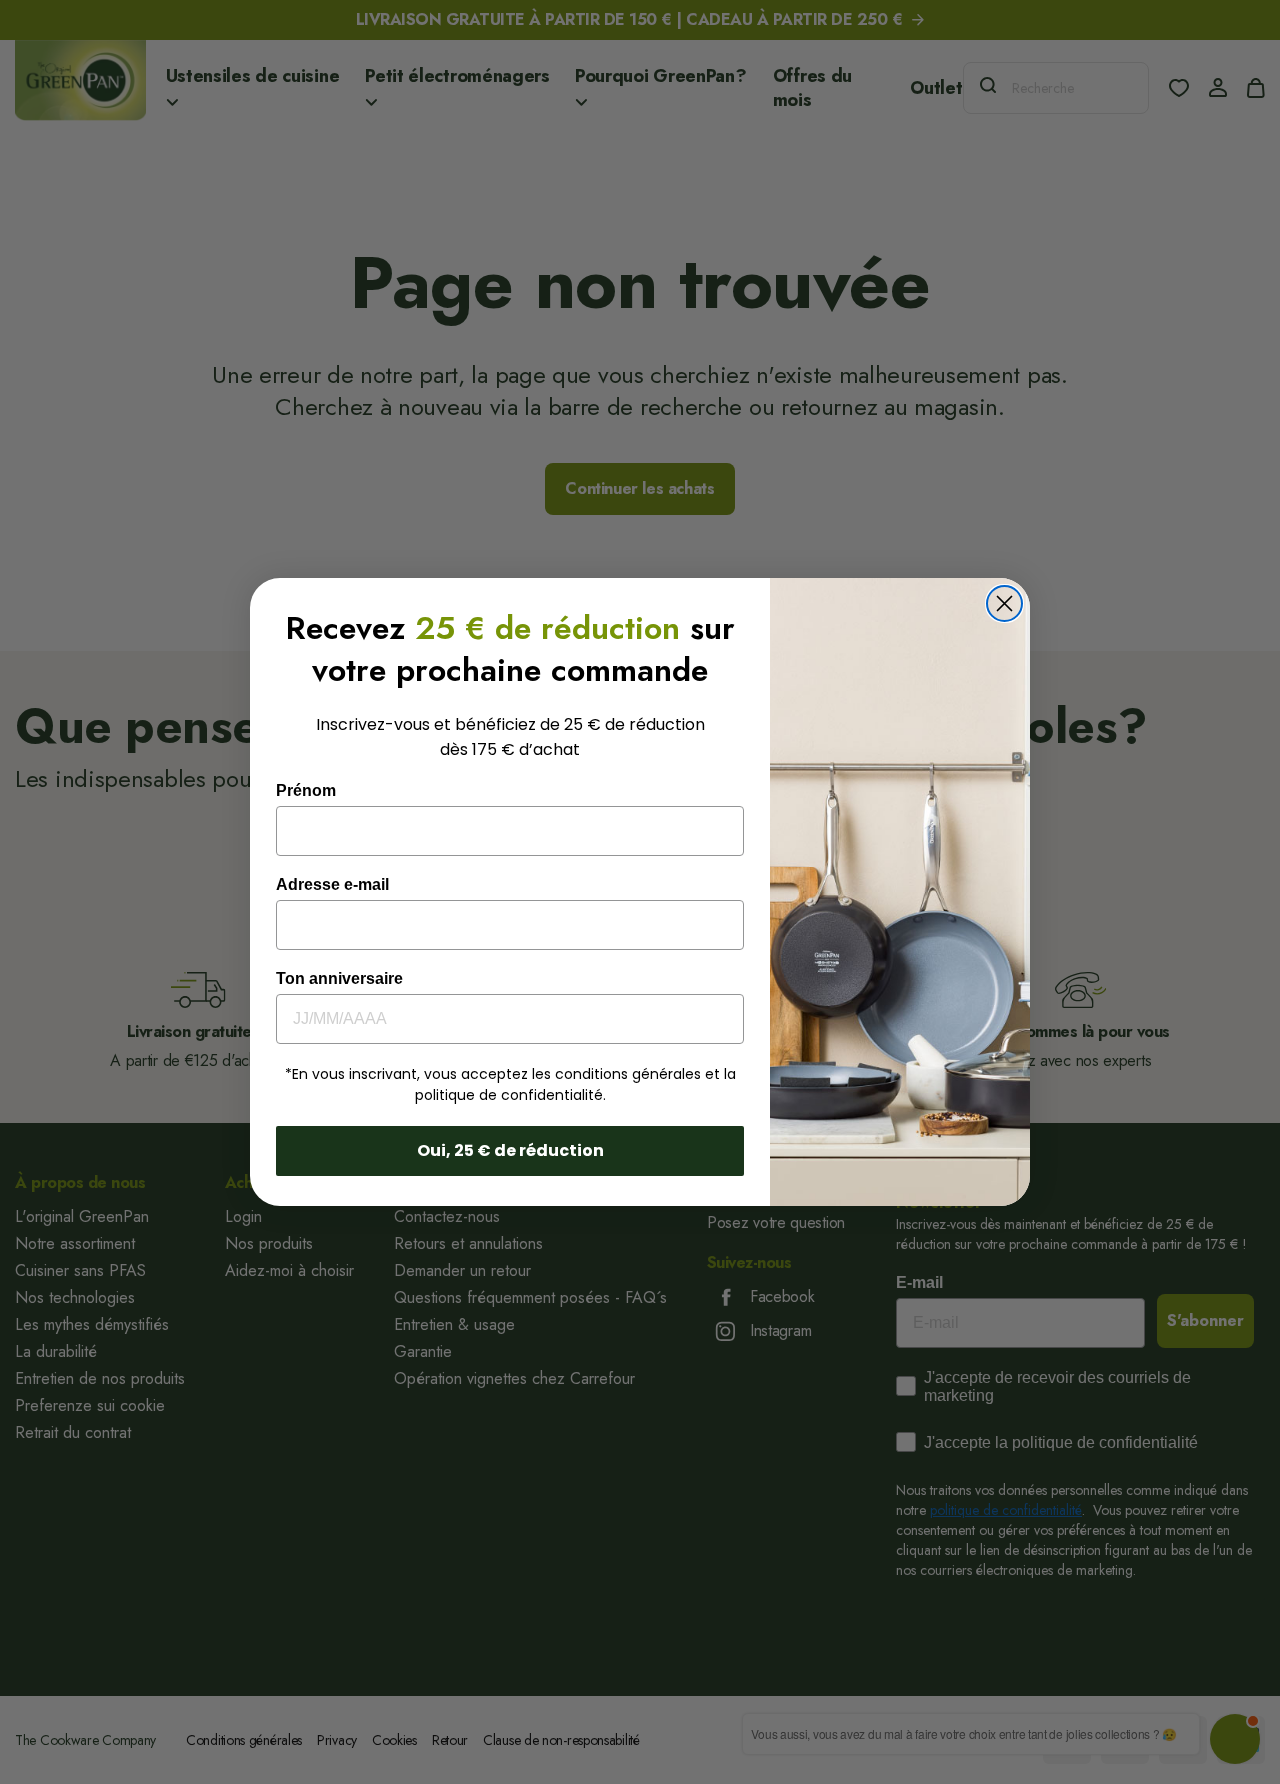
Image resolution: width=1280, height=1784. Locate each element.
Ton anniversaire (339, 978)
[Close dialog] (1004, 603)
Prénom (306, 790)
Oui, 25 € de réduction (510, 1150)
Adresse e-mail (332, 884)
